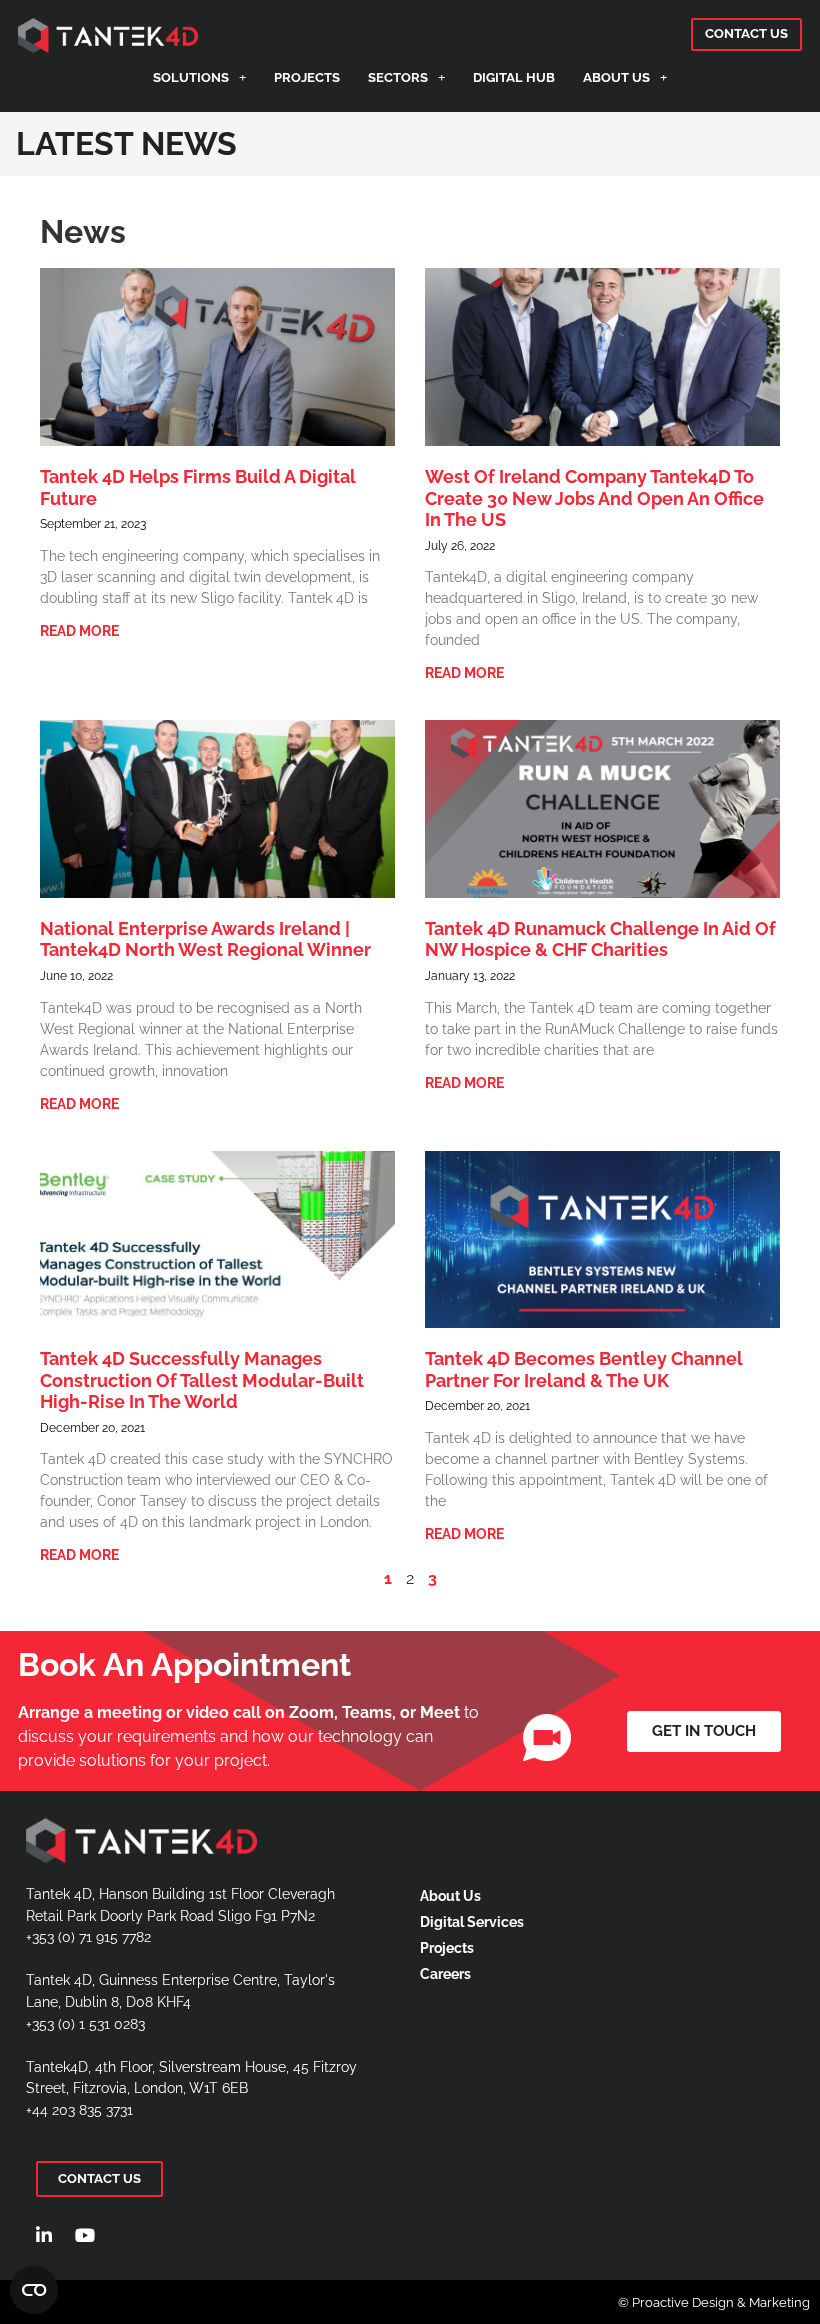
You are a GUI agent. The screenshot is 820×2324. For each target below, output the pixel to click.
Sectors (398, 77)
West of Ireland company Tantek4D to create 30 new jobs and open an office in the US (594, 498)
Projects (307, 77)
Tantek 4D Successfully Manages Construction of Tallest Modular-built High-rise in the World (202, 1380)
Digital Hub (514, 77)
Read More (79, 630)
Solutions (191, 77)
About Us (616, 77)
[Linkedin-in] (44, 2235)
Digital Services (472, 1921)
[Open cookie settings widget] (34, 2290)
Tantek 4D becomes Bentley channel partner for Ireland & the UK (584, 1369)
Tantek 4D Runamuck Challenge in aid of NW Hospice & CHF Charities (600, 939)
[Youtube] (85, 2235)
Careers (445, 1973)
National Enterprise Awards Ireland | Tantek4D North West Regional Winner (205, 939)
